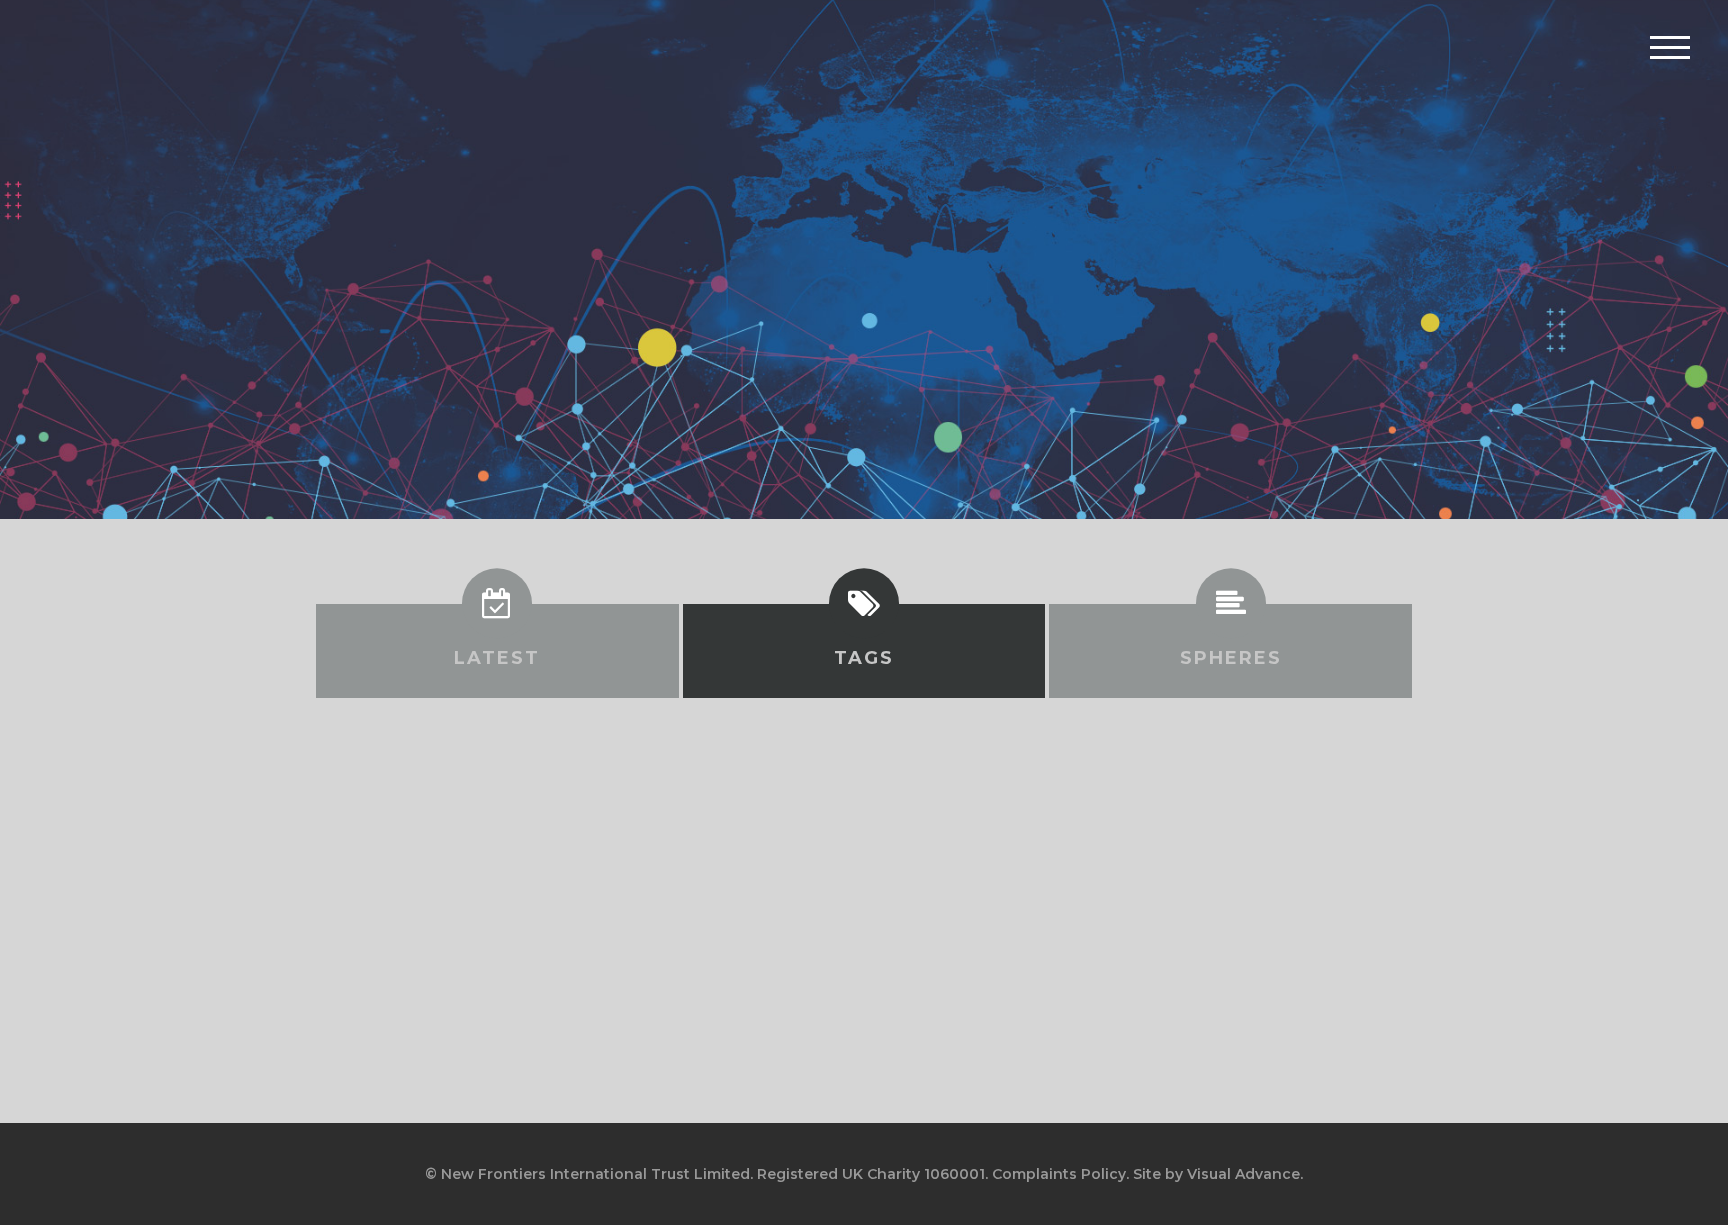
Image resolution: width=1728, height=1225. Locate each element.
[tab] (497, 651)
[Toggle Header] (1670, 47)
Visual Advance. (1245, 1174)
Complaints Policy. (1060, 1174)
